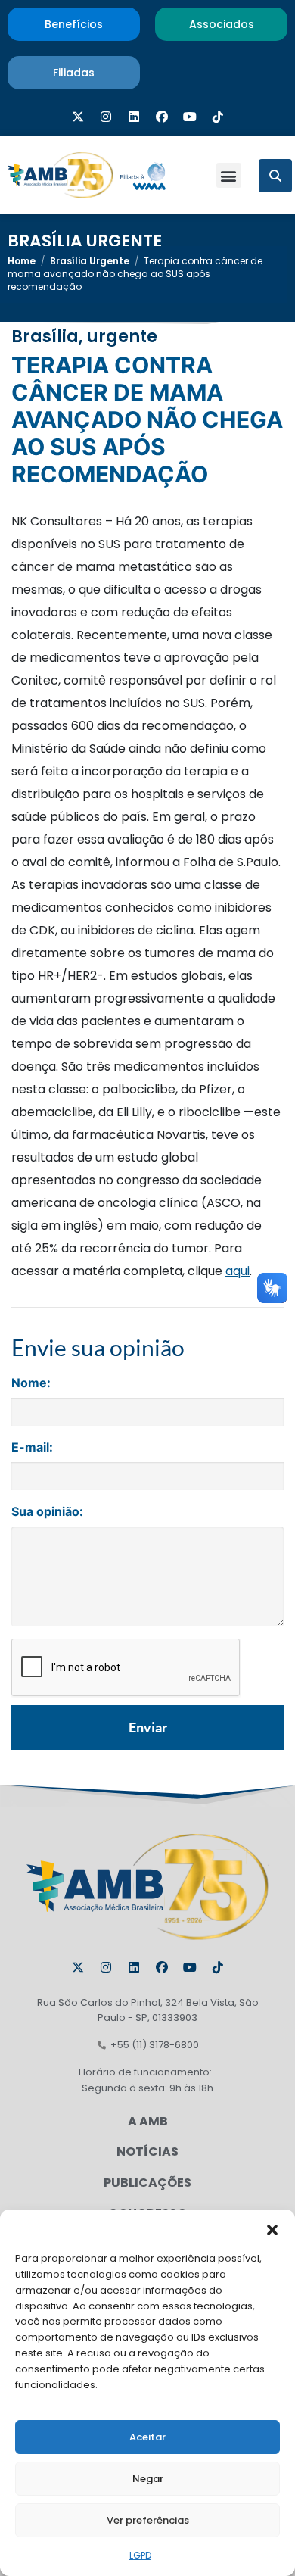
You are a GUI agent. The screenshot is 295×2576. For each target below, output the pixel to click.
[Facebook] (162, 117)
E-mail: (32, 1447)
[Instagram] (106, 117)
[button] (272, 2228)
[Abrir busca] (275, 176)
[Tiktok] (218, 117)
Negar (148, 2479)
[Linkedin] (134, 117)
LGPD (140, 2555)
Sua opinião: (47, 1511)
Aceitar (147, 2437)
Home (22, 261)
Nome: (31, 1383)
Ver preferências (148, 2520)
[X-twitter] (78, 117)
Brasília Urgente (85, 241)
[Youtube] (190, 117)
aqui (238, 1271)
